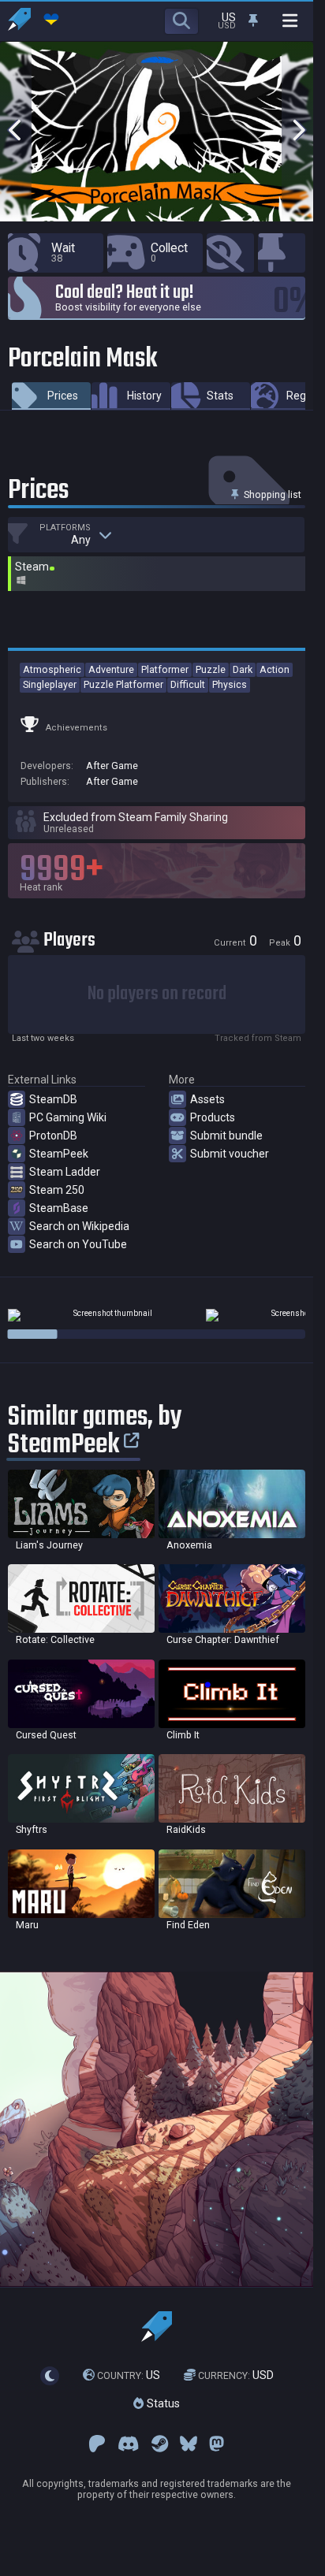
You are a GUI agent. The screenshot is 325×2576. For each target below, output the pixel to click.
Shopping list (271, 494)
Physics (230, 684)
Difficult (188, 684)
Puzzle (211, 669)
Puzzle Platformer (123, 684)
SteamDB (53, 1099)
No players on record (157, 994)
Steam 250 (57, 1190)
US (129, 2375)
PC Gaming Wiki (68, 1117)
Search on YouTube (78, 1244)
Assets (207, 1099)
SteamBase (59, 1208)
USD (236, 2375)
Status (162, 2403)
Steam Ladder (65, 1172)
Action (275, 669)
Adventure (111, 669)
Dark (243, 669)
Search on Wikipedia (79, 1226)
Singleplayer (50, 684)
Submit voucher (230, 1154)
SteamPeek (59, 1154)
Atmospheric (52, 669)
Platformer (165, 669)
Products (213, 1117)
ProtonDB (53, 1136)
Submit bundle (226, 1136)
